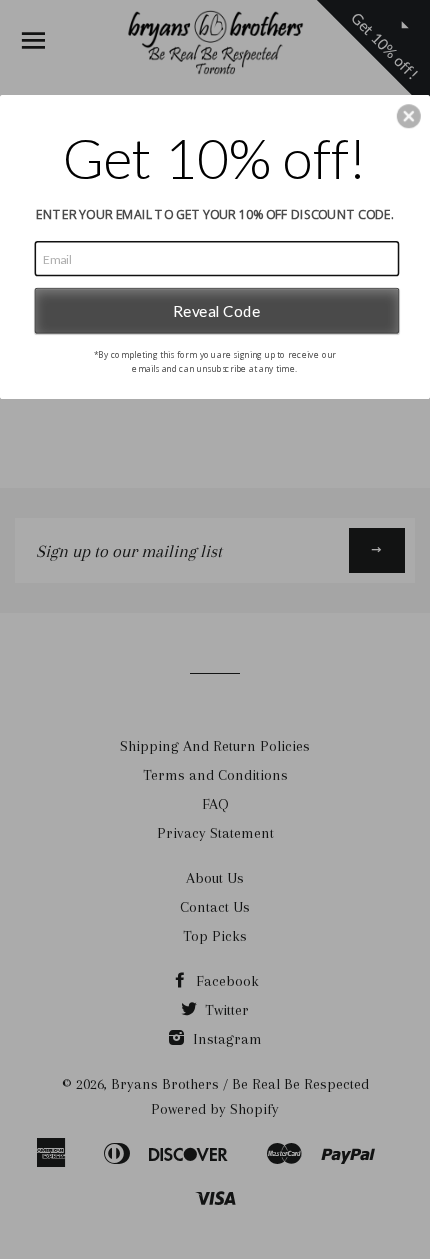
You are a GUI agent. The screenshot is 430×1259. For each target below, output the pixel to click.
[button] (409, 116)
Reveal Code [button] (217, 310)
